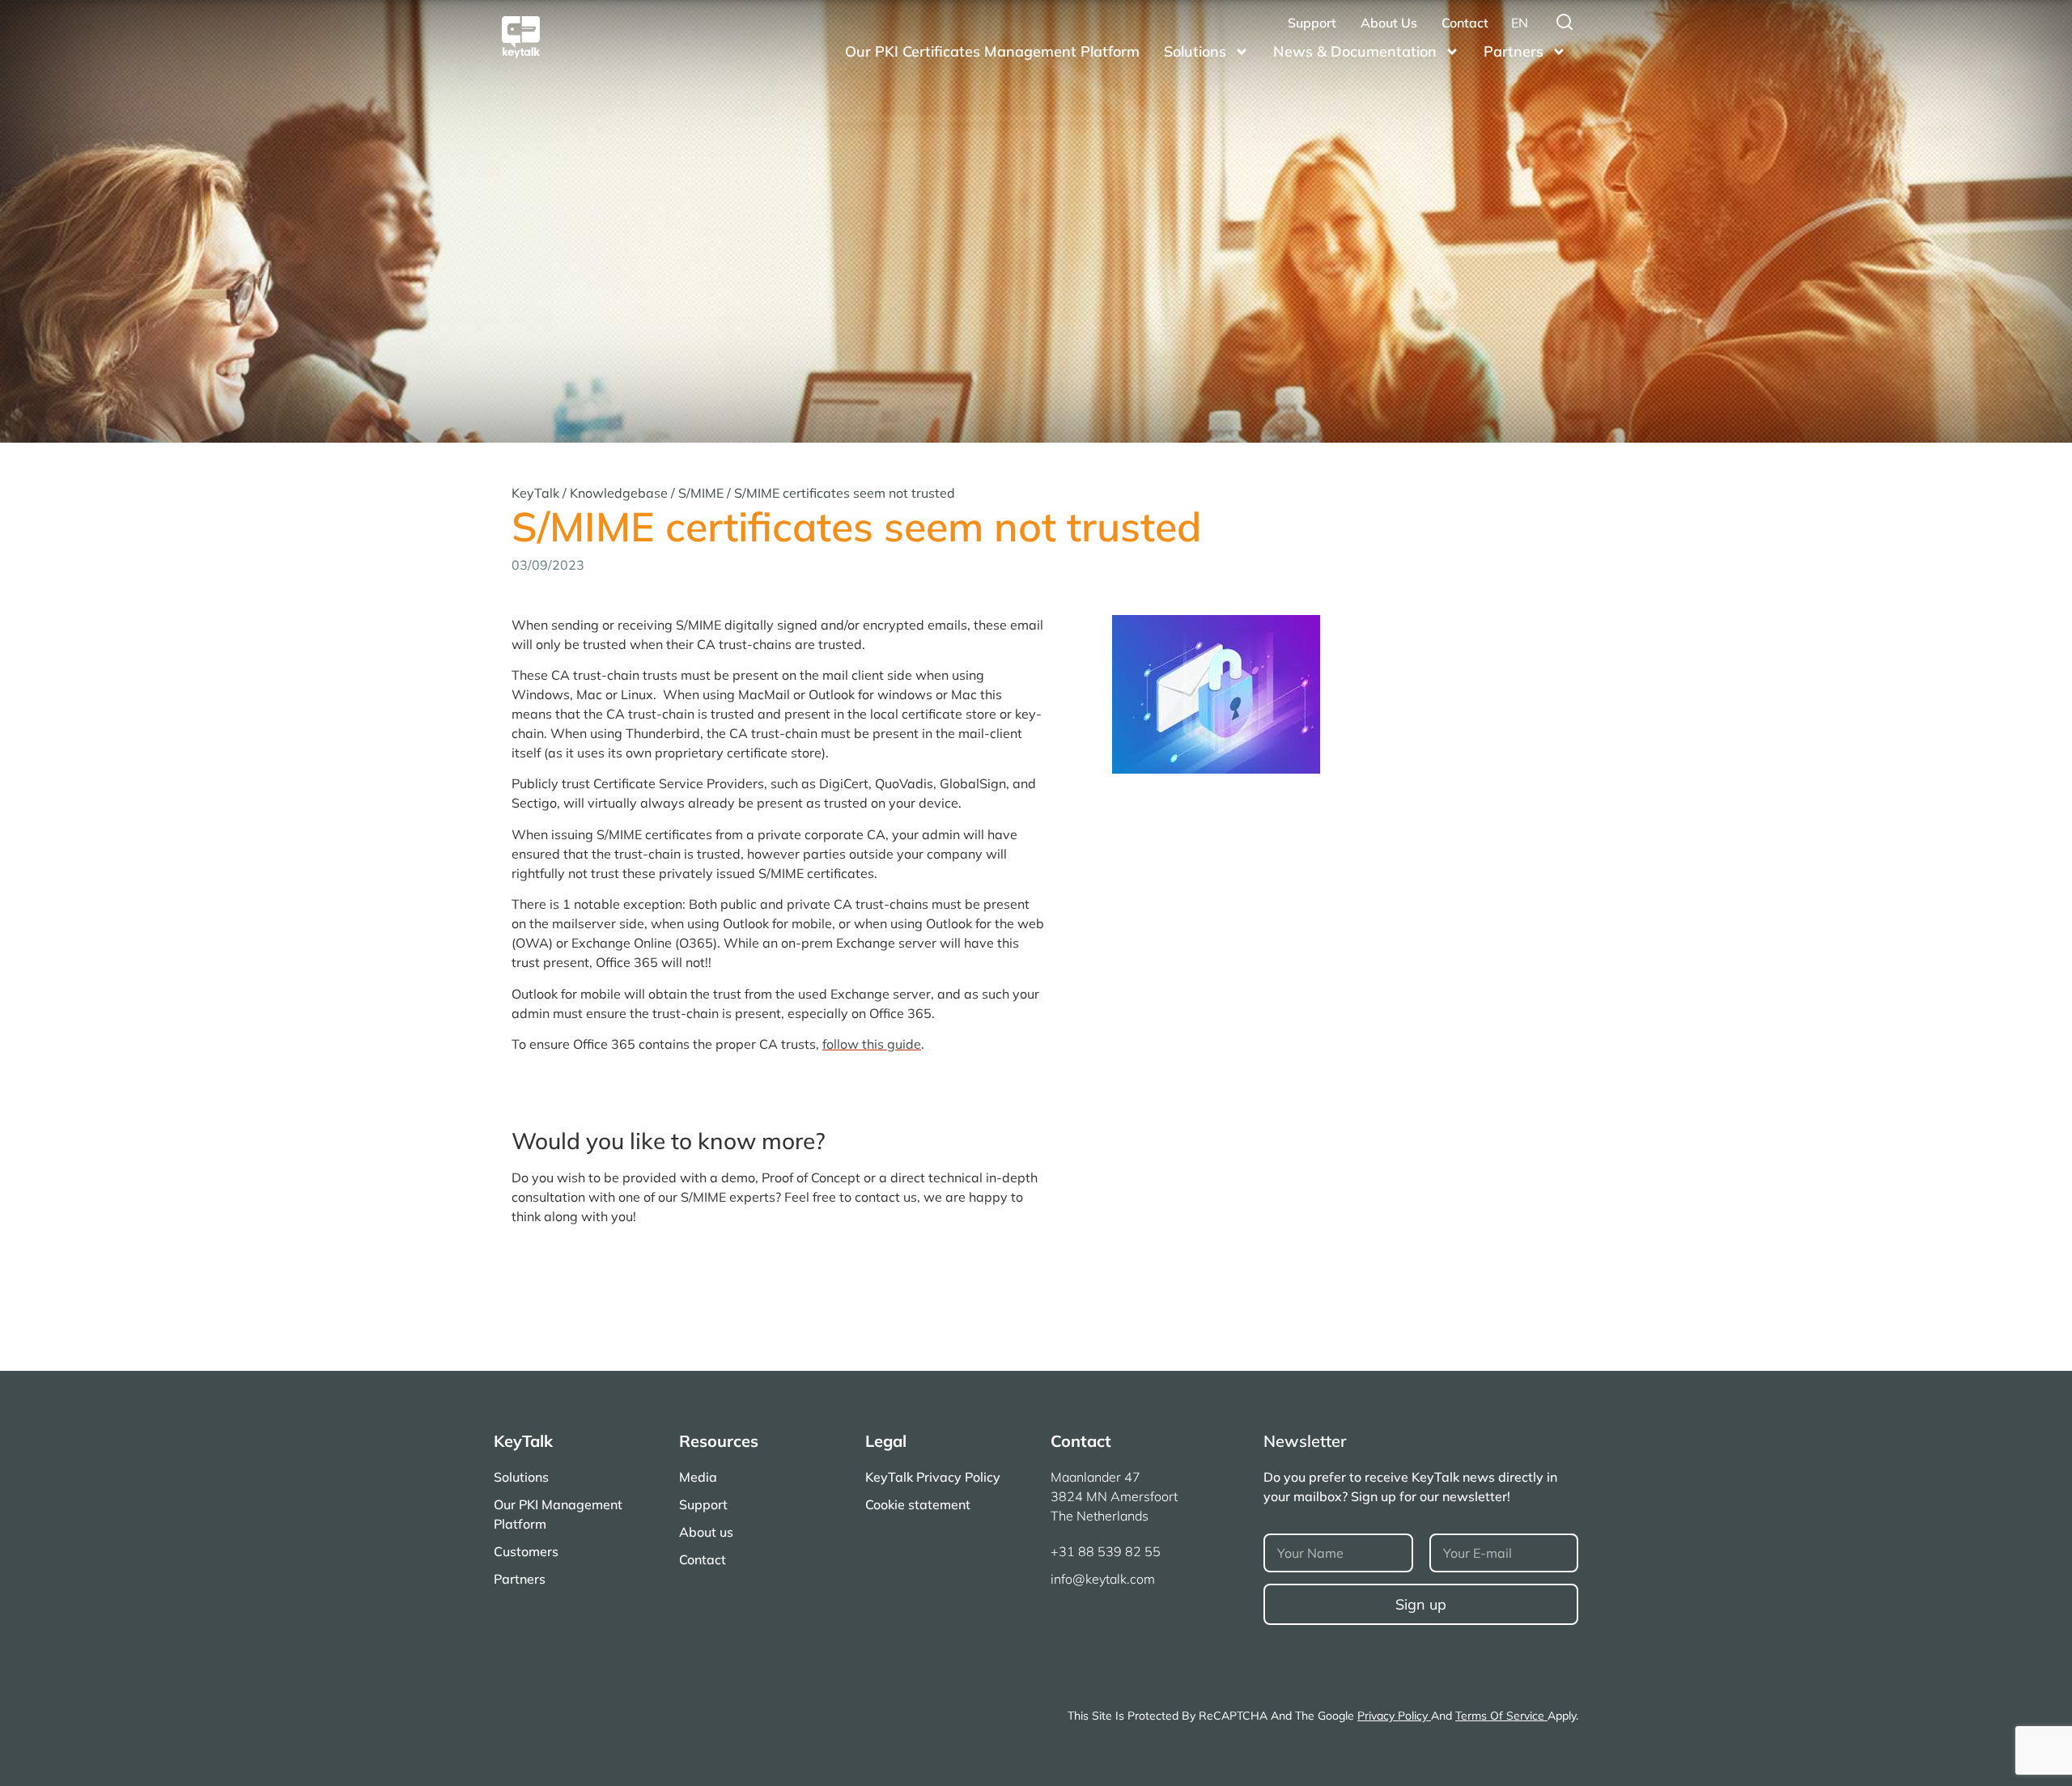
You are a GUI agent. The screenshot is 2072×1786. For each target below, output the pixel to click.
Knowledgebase (619, 493)
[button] (1520, 23)
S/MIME (701, 493)
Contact (1465, 23)
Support (1312, 23)
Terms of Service (1501, 1716)
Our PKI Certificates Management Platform (992, 51)
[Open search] (1565, 22)
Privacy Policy (1394, 1716)
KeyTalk (535, 493)
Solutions (1195, 51)
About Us (1389, 23)
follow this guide (872, 1044)
